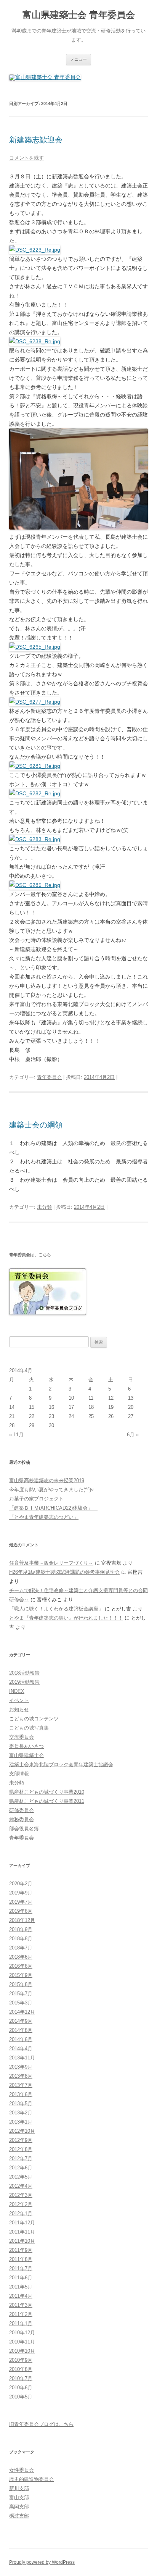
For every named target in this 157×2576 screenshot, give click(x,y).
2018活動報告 (24, 1673)
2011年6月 (21, 2278)
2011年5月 (21, 2287)
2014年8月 (21, 2030)
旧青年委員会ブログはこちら (41, 2424)
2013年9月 (21, 2067)
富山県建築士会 (26, 1755)
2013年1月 (21, 2122)
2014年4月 (21, 2049)
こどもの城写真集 (29, 1728)
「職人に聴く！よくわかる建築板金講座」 (56, 1609)
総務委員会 (22, 1819)
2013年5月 (21, 2104)
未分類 (44, 1207)
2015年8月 (21, 1984)
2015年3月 (21, 2003)
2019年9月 (21, 1893)
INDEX (17, 1691)
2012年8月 (21, 2149)
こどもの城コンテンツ (34, 1719)
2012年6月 (21, 2168)
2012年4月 (21, 2186)
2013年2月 (21, 2113)
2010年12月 (22, 2333)
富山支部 (19, 2498)
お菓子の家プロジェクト (36, 1499)
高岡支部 (19, 2507)
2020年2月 (21, 1884)
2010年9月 (21, 2360)
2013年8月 (21, 2076)
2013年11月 (22, 2058)
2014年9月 (21, 2021)
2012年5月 (21, 2177)
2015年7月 (21, 1994)
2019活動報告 (24, 1682)
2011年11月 (22, 2232)
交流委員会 (22, 1737)
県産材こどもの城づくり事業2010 (47, 1792)
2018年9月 (21, 1929)
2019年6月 (21, 1911)
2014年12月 (22, 2012)
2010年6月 (21, 2388)
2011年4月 (21, 2296)
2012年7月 (21, 2159)
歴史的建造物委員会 (31, 2479)
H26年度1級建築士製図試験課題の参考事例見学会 (64, 1572)
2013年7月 (21, 2085)
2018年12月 (22, 1920)
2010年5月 (21, 2397)
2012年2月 (21, 2204)
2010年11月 (22, 2342)
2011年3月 (21, 2305)
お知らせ (19, 1710)
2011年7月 (21, 2268)
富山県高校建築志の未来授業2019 (47, 1480)
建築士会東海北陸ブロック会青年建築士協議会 (61, 1764)
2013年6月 (21, 2094)
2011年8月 (21, 2259)
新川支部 (19, 2488)
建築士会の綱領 (36, 1125)
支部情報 (19, 1774)
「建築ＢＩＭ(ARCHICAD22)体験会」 (53, 1508)
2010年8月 (21, 2369)
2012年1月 (21, 2213)
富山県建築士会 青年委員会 (79, 15)
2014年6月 (21, 2039)
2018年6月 (21, 1957)
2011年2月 (21, 2314)
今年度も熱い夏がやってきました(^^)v (51, 1490)
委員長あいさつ (26, 1746)
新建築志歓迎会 (36, 140)
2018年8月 (21, 1939)
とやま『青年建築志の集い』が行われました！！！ (66, 1618)
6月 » (133, 1435)
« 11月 (16, 1435)
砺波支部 (19, 2516)
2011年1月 (21, 2323)
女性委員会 (22, 2470)
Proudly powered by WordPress (42, 2562)
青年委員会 (49, 1077)
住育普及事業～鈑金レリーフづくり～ (51, 1563)
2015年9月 (21, 1975)
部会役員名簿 (24, 1829)
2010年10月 (22, 2351)
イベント (19, 1700)
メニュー (78, 59)
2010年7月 (21, 2378)
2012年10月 (22, 2131)
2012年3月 (21, 2195)
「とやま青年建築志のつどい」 (44, 1517)
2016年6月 (21, 1966)
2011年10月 (22, 2241)
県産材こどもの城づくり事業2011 (47, 1801)
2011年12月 (22, 2223)
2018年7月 (21, 1948)
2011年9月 (21, 2250)
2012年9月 (21, 2140)
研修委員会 (22, 1810)
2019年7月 (21, 1902)
